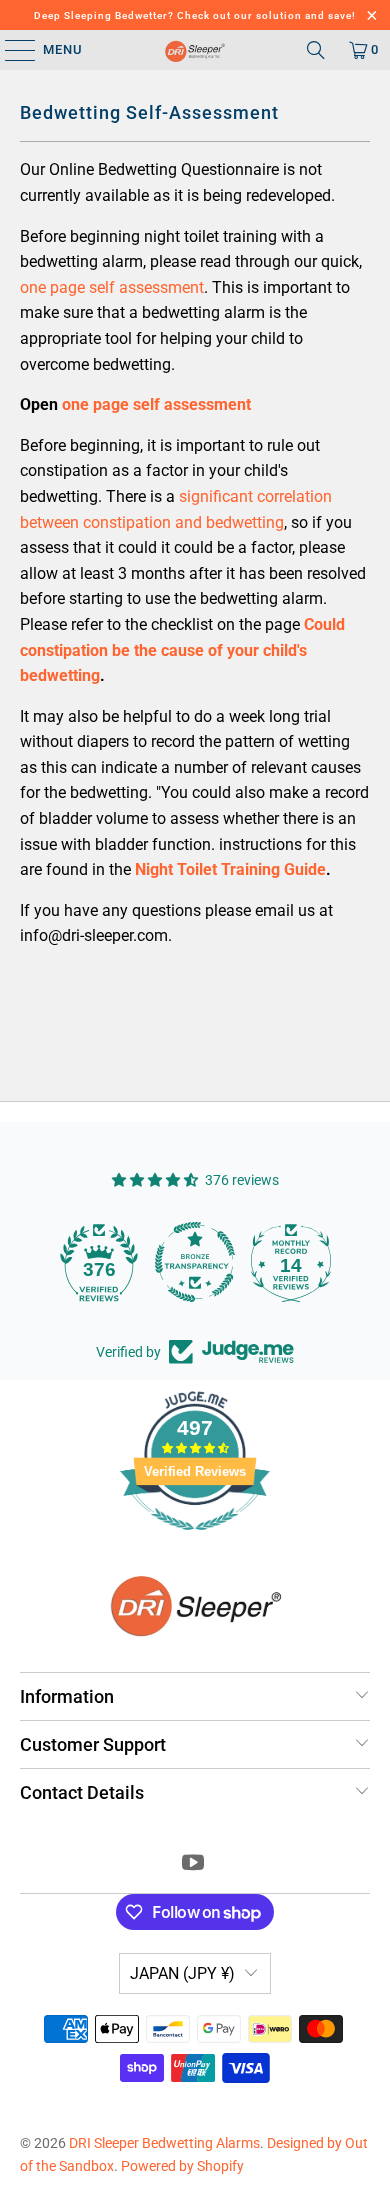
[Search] (316, 50)
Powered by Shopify (182, 2166)
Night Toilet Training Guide (230, 869)
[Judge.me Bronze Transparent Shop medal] (195, 1262)
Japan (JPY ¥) (182, 1973)
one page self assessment (112, 287)
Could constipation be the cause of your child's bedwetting (182, 650)
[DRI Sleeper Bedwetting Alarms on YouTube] (194, 1864)
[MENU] (10, 50)
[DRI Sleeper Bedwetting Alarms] (195, 50)
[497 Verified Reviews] (195, 1541)
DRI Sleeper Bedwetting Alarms (164, 2143)
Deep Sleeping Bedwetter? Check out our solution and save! (195, 15)
